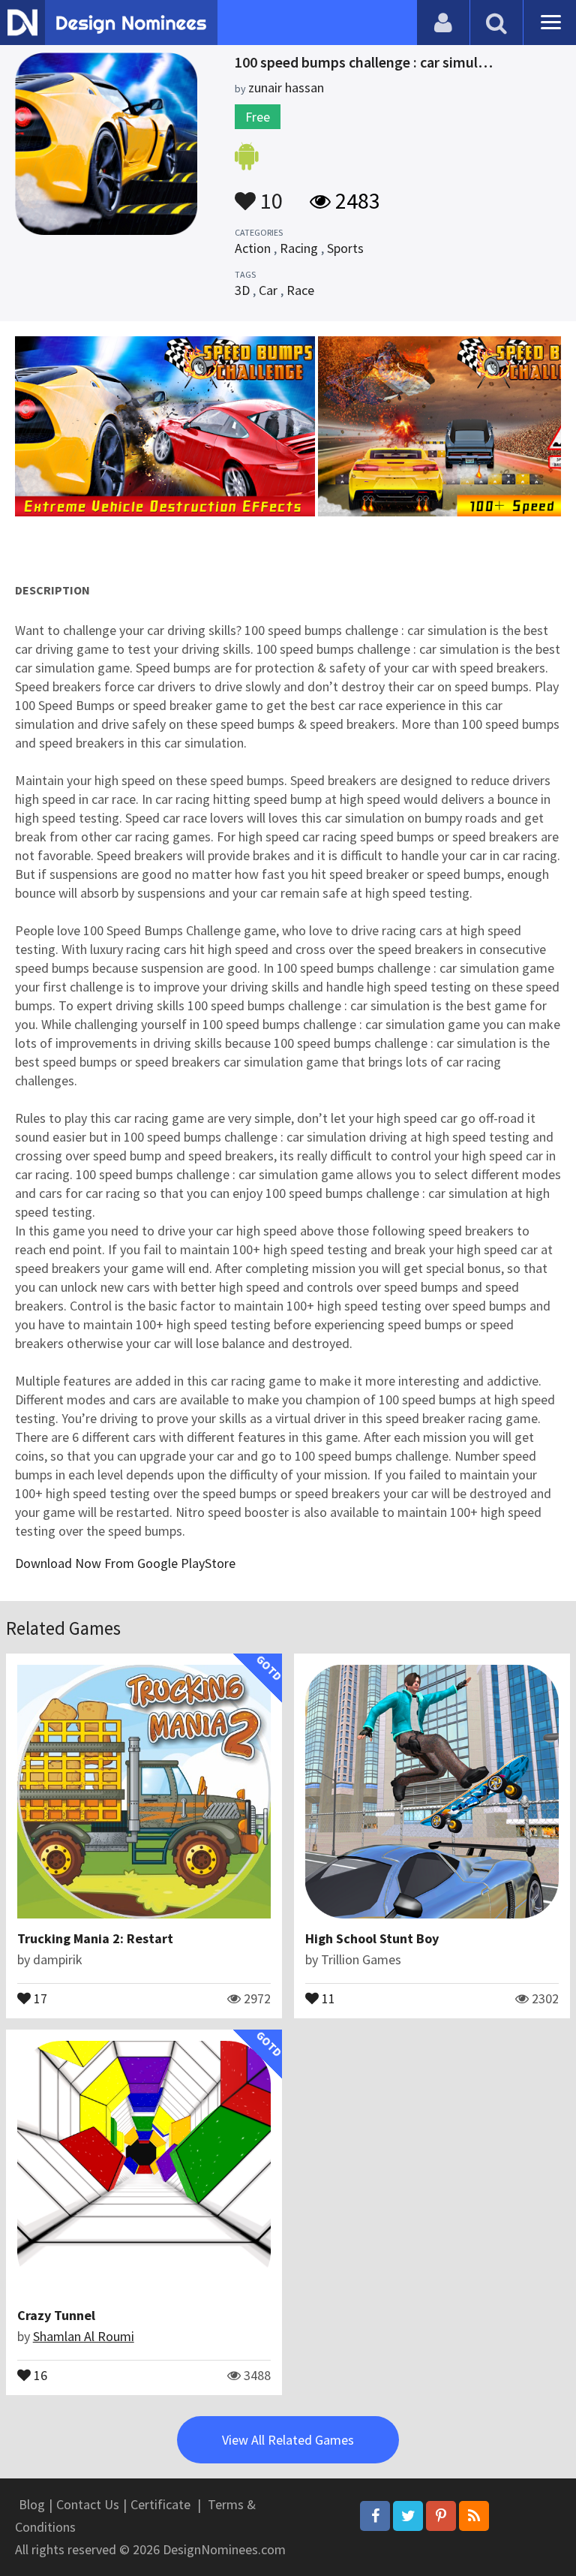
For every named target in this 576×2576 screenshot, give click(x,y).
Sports (345, 248)
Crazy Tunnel (56, 2315)
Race (300, 290)
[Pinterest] (441, 2516)
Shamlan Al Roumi (84, 2336)
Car (268, 290)
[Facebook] (375, 2516)
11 (327, 1997)
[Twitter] (408, 2516)
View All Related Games (288, 2440)
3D (242, 290)
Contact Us (88, 2504)
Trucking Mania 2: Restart (95, 1938)
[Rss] (474, 2516)
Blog (32, 2504)
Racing (299, 248)
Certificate (160, 2504)
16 (39, 2374)
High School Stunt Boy (372, 1938)
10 (269, 194)
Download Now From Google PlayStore (125, 1563)
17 (39, 1997)
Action (253, 248)
